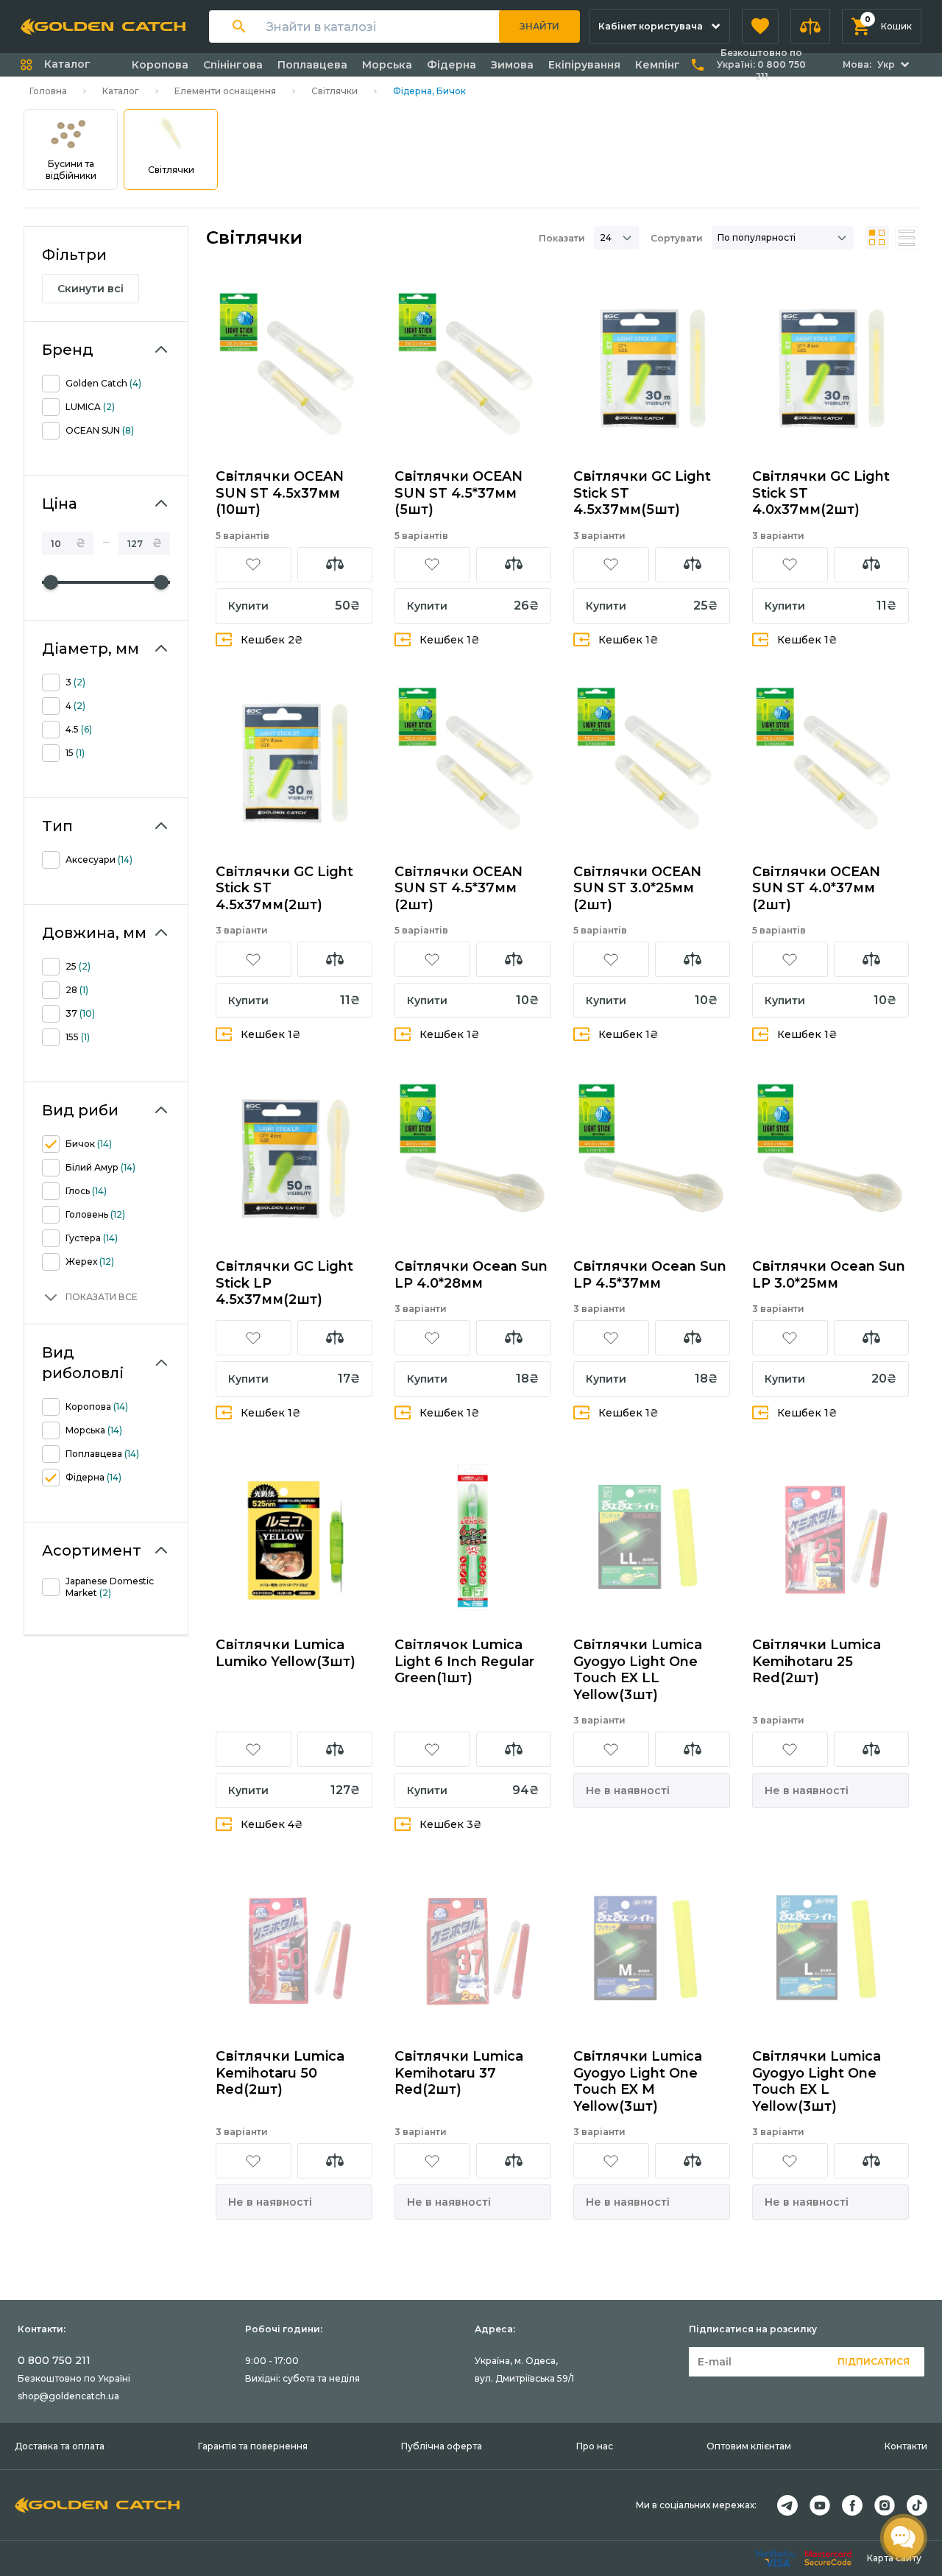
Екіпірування (584, 65)
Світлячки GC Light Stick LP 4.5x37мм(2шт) (284, 1283)
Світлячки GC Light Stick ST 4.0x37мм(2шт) (821, 493)
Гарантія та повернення (253, 2446)
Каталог (121, 91)
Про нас (595, 2446)
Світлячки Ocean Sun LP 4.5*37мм (650, 1275)
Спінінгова (233, 65)
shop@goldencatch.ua (68, 2396)
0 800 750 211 (54, 2360)
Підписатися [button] (874, 2361)
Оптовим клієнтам (749, 2446)
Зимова (512, 65)
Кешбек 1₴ (450, 640)
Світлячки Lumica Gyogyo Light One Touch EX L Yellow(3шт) (817, 2081)
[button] (760, 27)
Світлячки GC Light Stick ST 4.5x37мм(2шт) (284, 888)
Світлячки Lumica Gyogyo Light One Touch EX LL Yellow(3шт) (638, 1670)
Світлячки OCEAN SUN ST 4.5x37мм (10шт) (280, 493)
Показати (562, 238)
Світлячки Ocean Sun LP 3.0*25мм (829, 1275)
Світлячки (334, 91)
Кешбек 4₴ (272, 1824)
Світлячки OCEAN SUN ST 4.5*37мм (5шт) (458, 493)
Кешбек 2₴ (272, 640)
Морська (387, 65)
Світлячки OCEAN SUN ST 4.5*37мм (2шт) (458, 888)
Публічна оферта (442, 2446)
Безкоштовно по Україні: (761, 64)
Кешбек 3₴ (451, 1824)
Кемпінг (658, 65)
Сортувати (677, 238)
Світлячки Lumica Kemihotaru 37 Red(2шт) (459, 2073)
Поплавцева (312, 65)
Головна (48, 91)
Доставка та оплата (60, 2446)
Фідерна (451, 65)
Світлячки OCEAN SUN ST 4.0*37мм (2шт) (816, 888)
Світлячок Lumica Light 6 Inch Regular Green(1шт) (464, 1661)
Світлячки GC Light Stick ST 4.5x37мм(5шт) (642, 493)
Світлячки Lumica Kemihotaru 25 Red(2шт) (817, 1661)
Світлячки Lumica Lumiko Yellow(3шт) (286, 1653)
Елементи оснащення (225, 91)
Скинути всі (91, 289)
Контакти (906, 2446)
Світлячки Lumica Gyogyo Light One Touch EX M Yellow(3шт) (638, 2081)
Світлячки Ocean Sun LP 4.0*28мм (471, 1275)
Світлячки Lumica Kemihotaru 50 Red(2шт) (280, 2073)
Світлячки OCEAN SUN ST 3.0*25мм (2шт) (637, 888)
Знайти (539, 26)
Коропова (160, 65)
